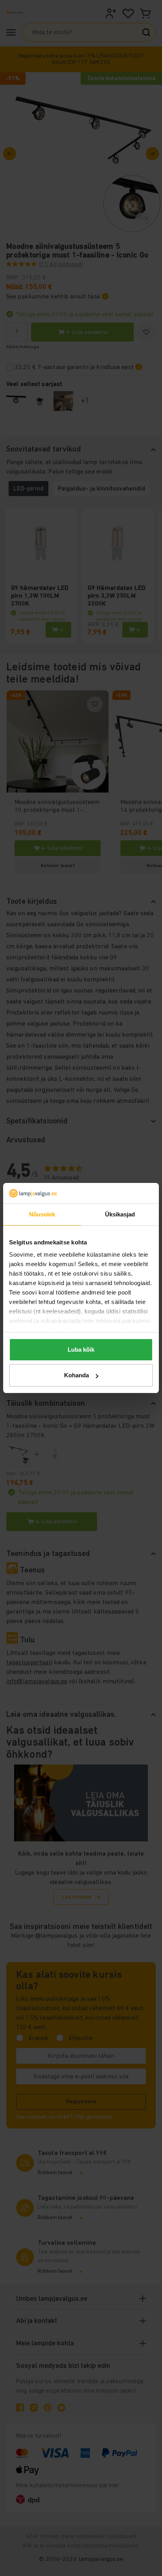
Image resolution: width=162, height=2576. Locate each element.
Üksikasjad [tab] (120, 1214)
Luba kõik (81, 1350)
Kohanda (76, 1375)
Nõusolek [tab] (42, 1214)
